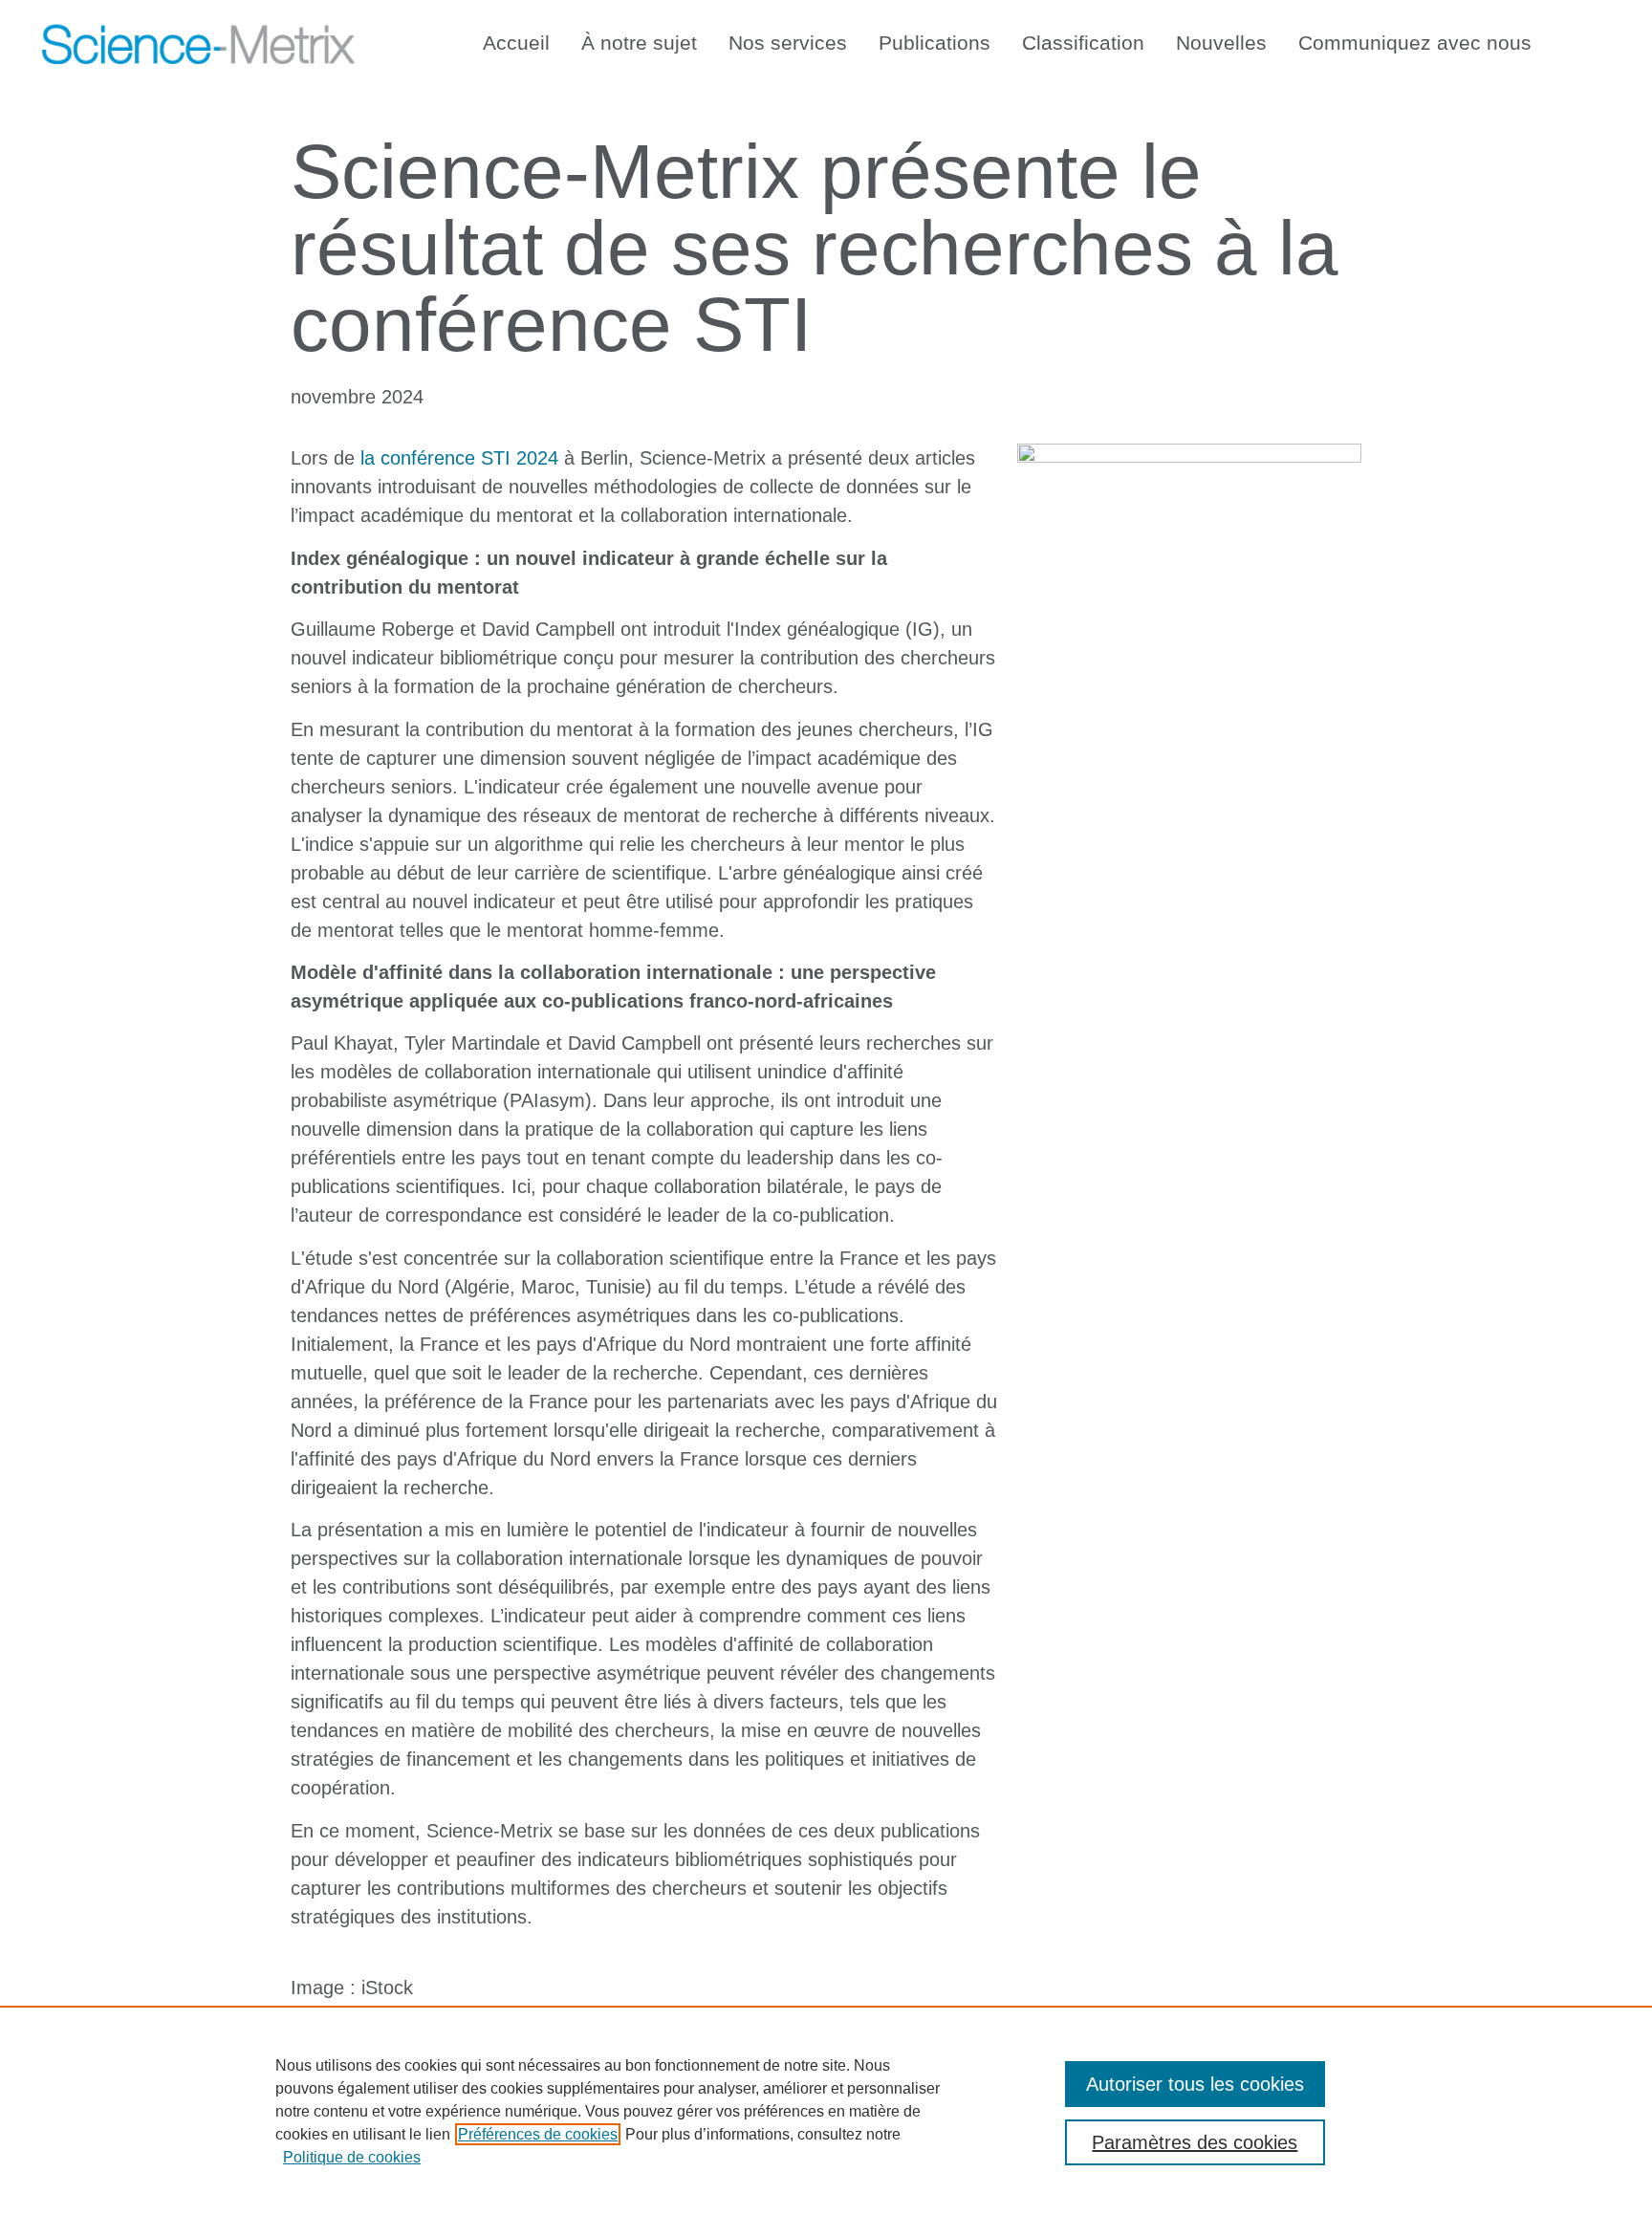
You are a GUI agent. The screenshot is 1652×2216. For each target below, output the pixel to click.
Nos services (788, 43)
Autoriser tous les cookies (1195, 2084)
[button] (1591, 39)
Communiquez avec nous (1415, 43)
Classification (1083, 43)
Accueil (516, 43)
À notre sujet (639, 43)
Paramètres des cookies (1195, 2142)
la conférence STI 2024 (459, 458)
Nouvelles (1221, 43)
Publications (935, 43)
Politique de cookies (352, 2157)
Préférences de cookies (538, 2134)
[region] (826, 2111)
